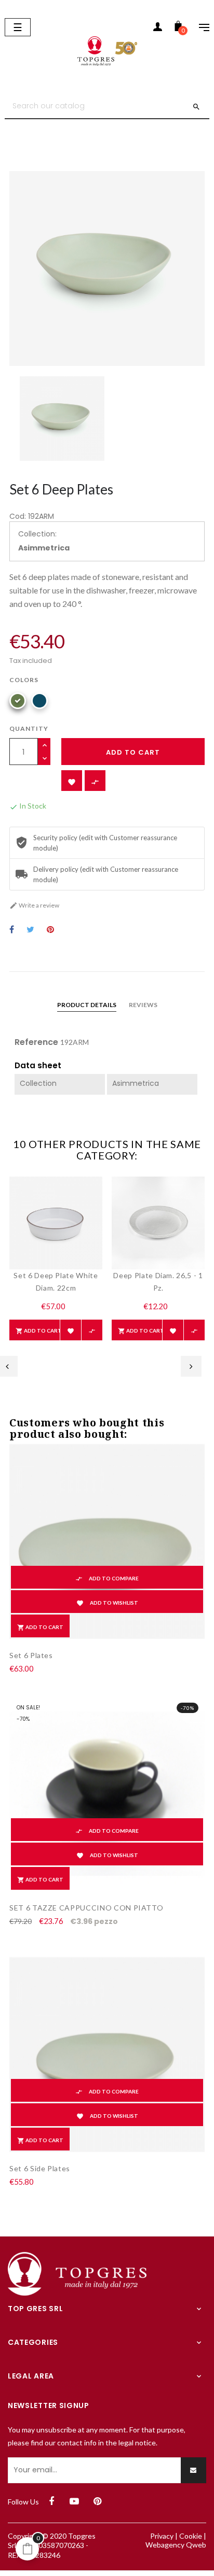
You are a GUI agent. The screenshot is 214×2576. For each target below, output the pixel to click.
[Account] (157, 29)
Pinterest (50, 930)
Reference (36, 1042)
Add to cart (133, 752)
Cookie (191, 2536)
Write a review (34, 905)
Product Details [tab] (87, 1005)
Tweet (30, 930)
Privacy (162, 2536)
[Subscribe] (193, 2470)
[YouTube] (74, 2501)
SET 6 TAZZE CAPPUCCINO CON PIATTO (86, 1908)
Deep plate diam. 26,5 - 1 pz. (158, 1282)
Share (12, 930)
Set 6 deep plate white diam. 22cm (56, 1282)
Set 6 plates (31, 1655)
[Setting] (199, 29)
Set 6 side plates (40, 2168)
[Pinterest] (97, 2501)
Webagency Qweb (176, 2545)
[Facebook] (51, 2501)
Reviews (143, 1005)
